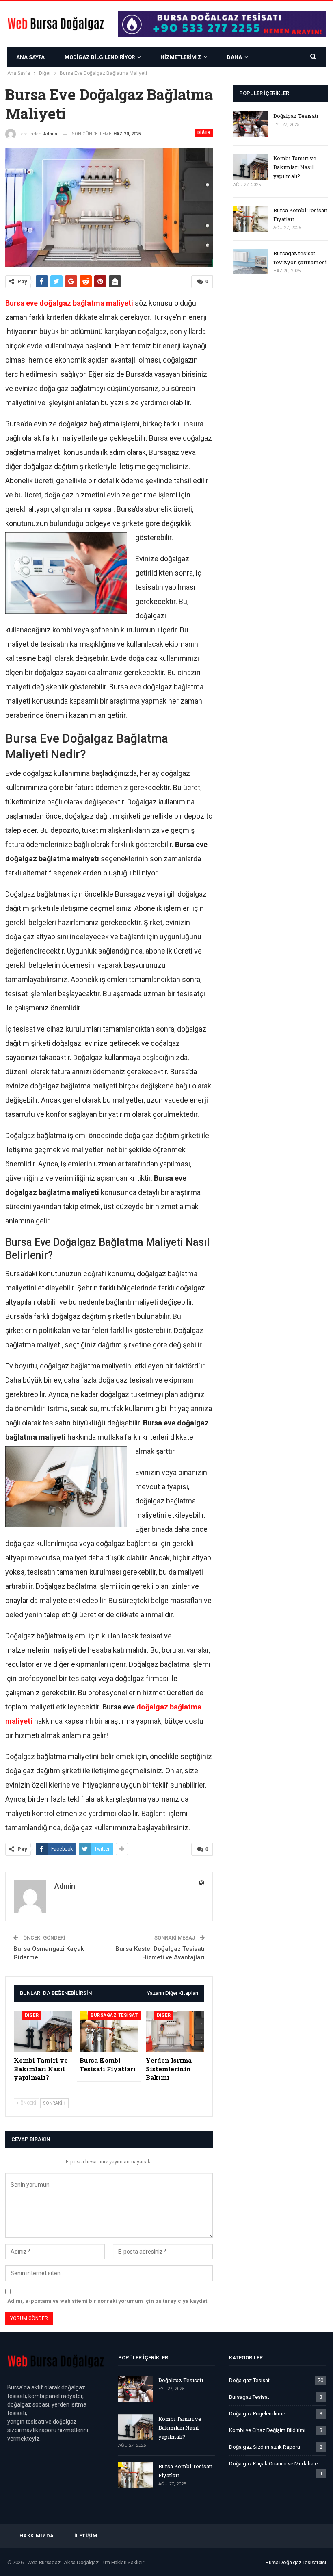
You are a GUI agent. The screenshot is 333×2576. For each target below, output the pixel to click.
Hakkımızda (37, 2536)
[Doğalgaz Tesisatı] (251, 124)
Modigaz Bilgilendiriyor (100, 57)
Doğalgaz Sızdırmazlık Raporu (265, 2447)
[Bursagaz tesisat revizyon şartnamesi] (251, 262)
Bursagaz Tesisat (114, 2015)
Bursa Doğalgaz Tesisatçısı (296, 2562)
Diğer (204, 133)
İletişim (86, 2536)
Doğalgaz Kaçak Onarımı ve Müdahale (273, 2464)
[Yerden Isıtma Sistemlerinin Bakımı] (175, 2032)
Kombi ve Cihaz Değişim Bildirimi (267, 2430)
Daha (235, 57)
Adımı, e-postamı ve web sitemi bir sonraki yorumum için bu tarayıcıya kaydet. (108, 2301)
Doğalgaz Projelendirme (257, 2414)
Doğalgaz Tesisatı (296, 116)
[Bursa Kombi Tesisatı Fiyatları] (109, 2032)
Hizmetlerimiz (181, 57)
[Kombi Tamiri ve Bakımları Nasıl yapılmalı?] (43, 2032)
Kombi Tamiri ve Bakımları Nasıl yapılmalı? (295, 167)
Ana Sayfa (30, 57)
